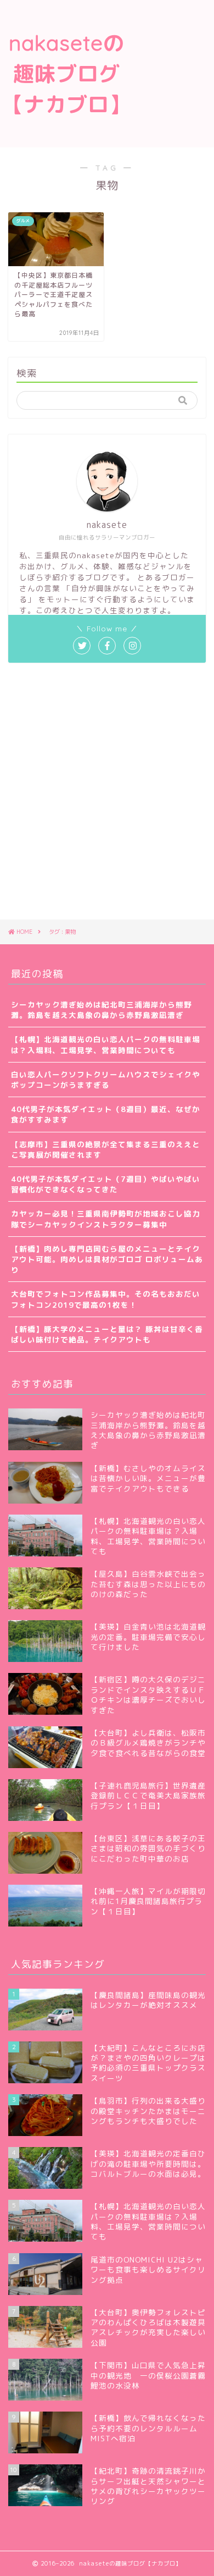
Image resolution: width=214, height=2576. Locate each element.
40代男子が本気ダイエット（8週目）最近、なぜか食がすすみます (106, 1114)
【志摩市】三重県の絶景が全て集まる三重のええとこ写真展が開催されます (106, 1149)
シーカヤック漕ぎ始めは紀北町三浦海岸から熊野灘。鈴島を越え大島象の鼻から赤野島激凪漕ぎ (102, 1010)
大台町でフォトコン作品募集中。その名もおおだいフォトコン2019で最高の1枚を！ (106, 1299)
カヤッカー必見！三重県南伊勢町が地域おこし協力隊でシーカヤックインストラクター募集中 (106, 1219)
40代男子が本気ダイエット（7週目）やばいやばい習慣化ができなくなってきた (106, 1184)
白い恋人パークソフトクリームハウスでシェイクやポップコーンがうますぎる (106, 1080)
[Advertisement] (173, 45)
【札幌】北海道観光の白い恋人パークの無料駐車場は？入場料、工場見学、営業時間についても (106, 1044)
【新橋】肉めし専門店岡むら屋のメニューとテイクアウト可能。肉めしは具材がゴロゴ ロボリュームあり (107, 1259)
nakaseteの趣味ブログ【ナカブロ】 (66, 74)
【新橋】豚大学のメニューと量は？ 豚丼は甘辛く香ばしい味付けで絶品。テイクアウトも (107, 1334)
